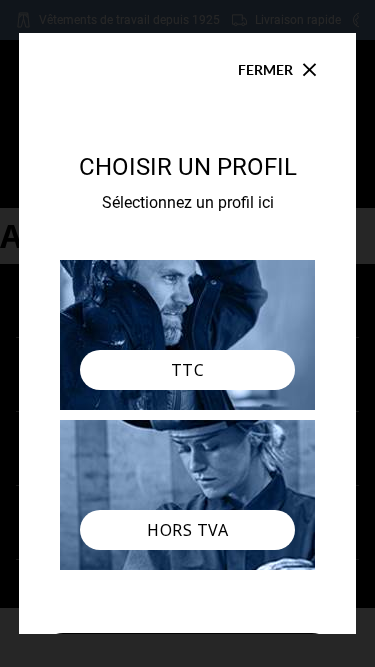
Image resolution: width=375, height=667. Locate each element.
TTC (188, 370)
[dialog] (187, 333)
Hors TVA (187, 530)
